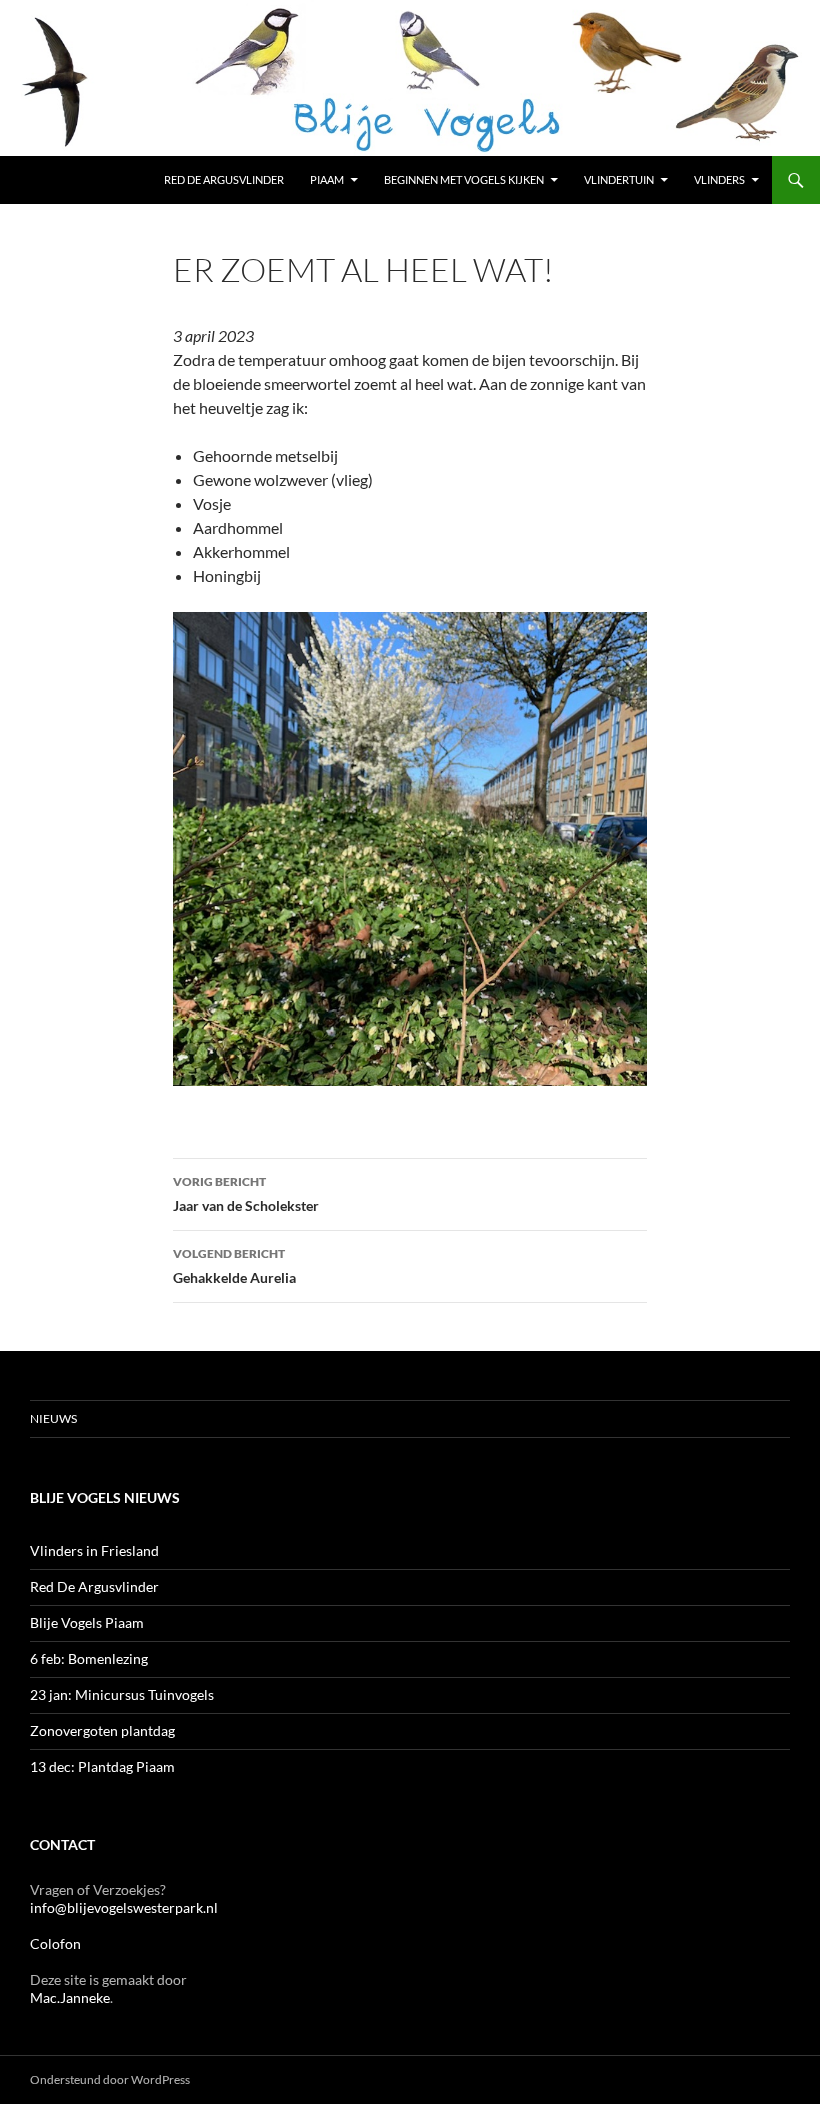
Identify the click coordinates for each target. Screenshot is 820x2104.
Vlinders (719, 179)
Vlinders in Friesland (94, 1550)
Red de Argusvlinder (224, 179)
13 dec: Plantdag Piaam (102, 1766)
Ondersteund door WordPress (110, 2079)
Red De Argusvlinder (94, 1586)
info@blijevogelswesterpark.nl (124, 1907)
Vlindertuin (619, 179)
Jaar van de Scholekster (246, 1194)
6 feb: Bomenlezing (89, 1658)
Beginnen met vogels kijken (464, 179)
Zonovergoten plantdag (104, 1730)
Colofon (55, 1943)
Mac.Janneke (70, 1997)
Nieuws (53, 1418)
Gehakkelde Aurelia (234, 1266)
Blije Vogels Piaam (87, 1622)
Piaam (327, 179)
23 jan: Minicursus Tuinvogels (122, 1694)
